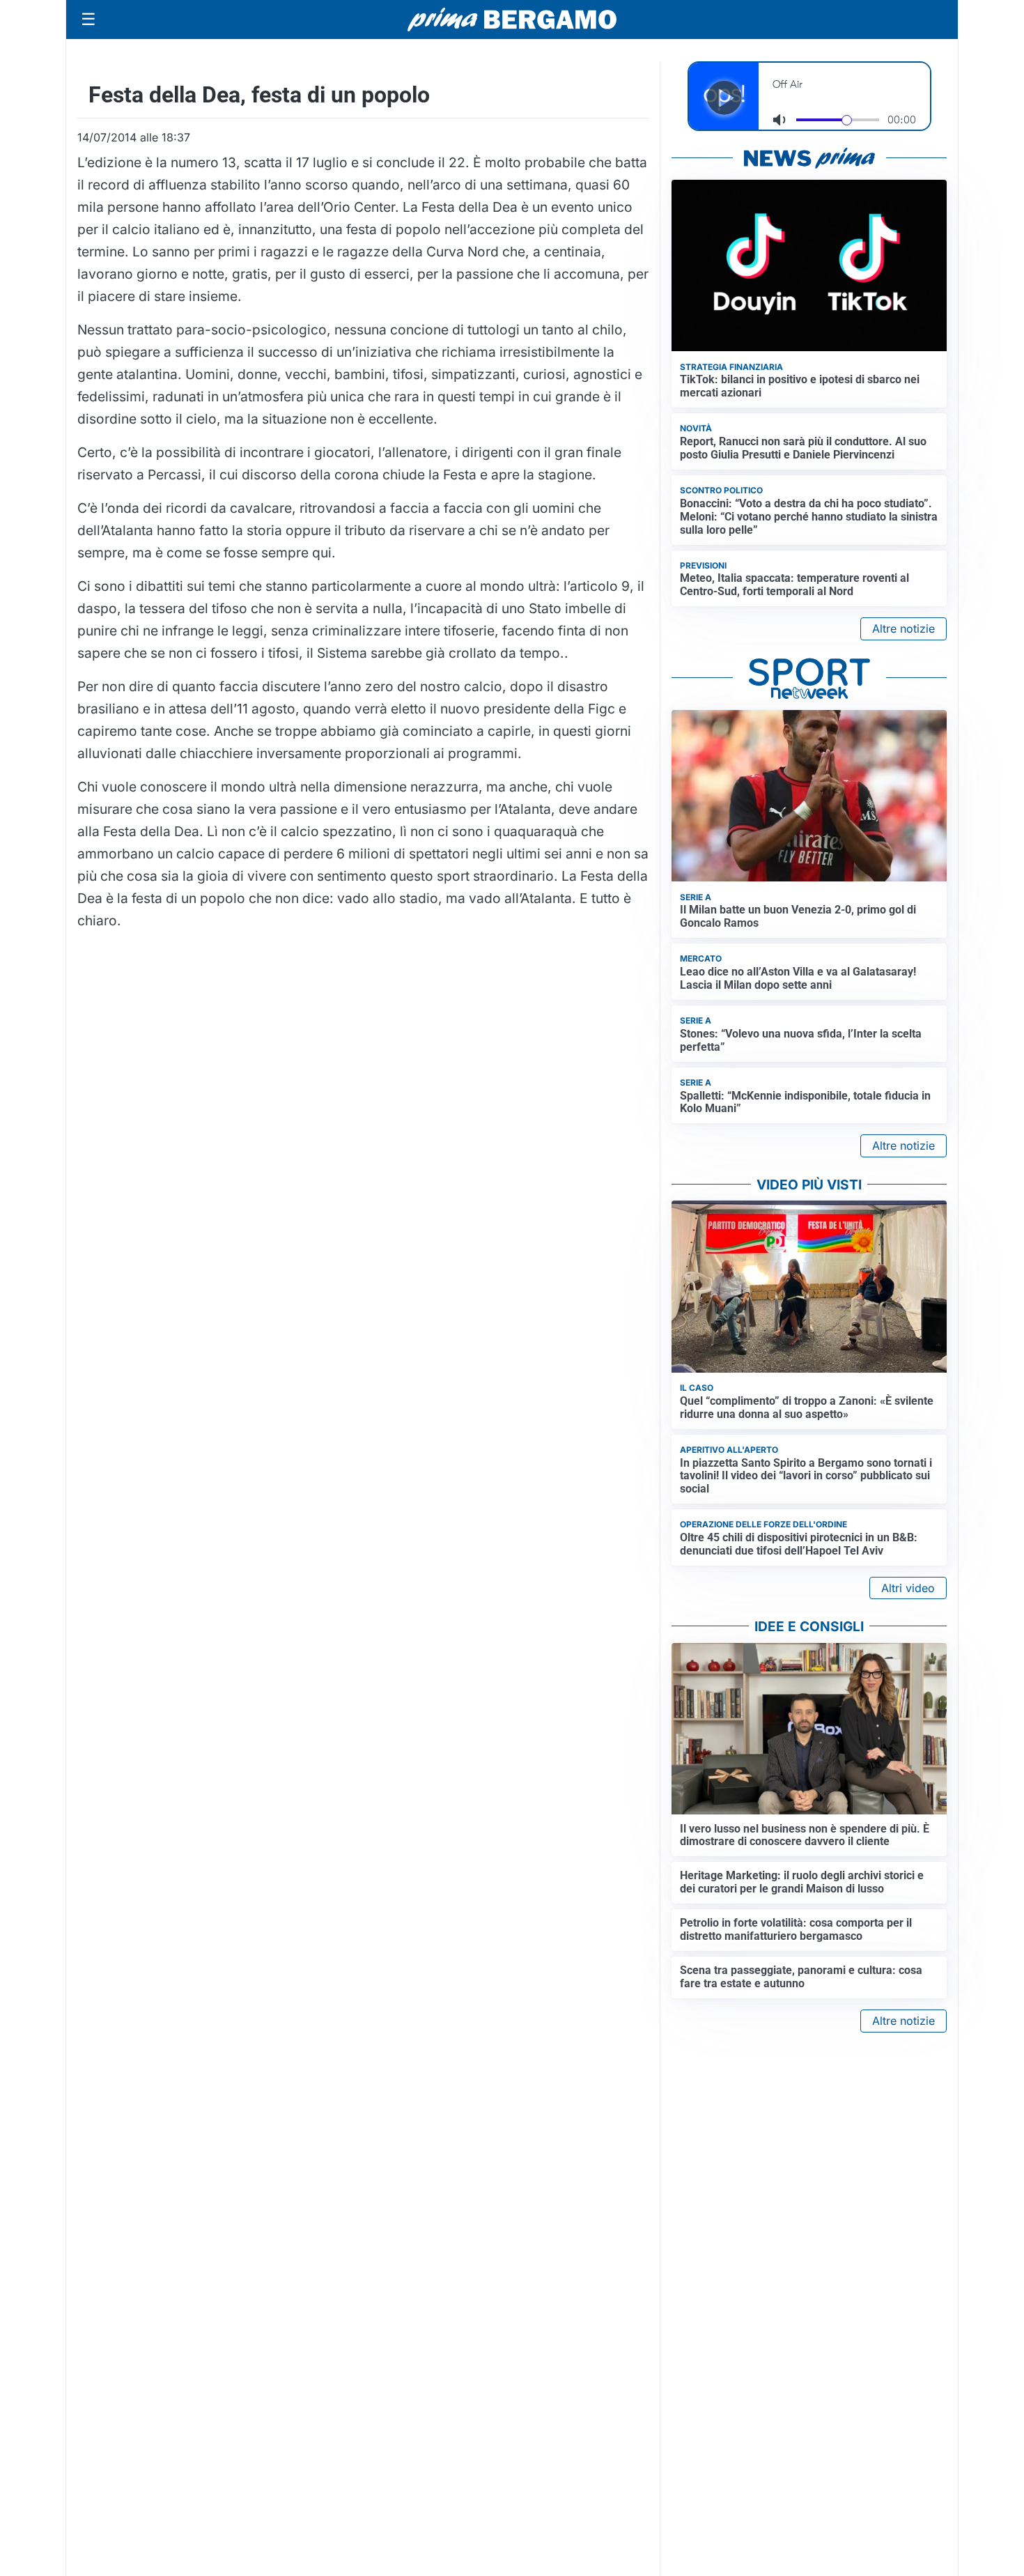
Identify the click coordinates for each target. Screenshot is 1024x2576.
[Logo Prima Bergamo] (512, 20)
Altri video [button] (908, 1588)
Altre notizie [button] (903, 628)
